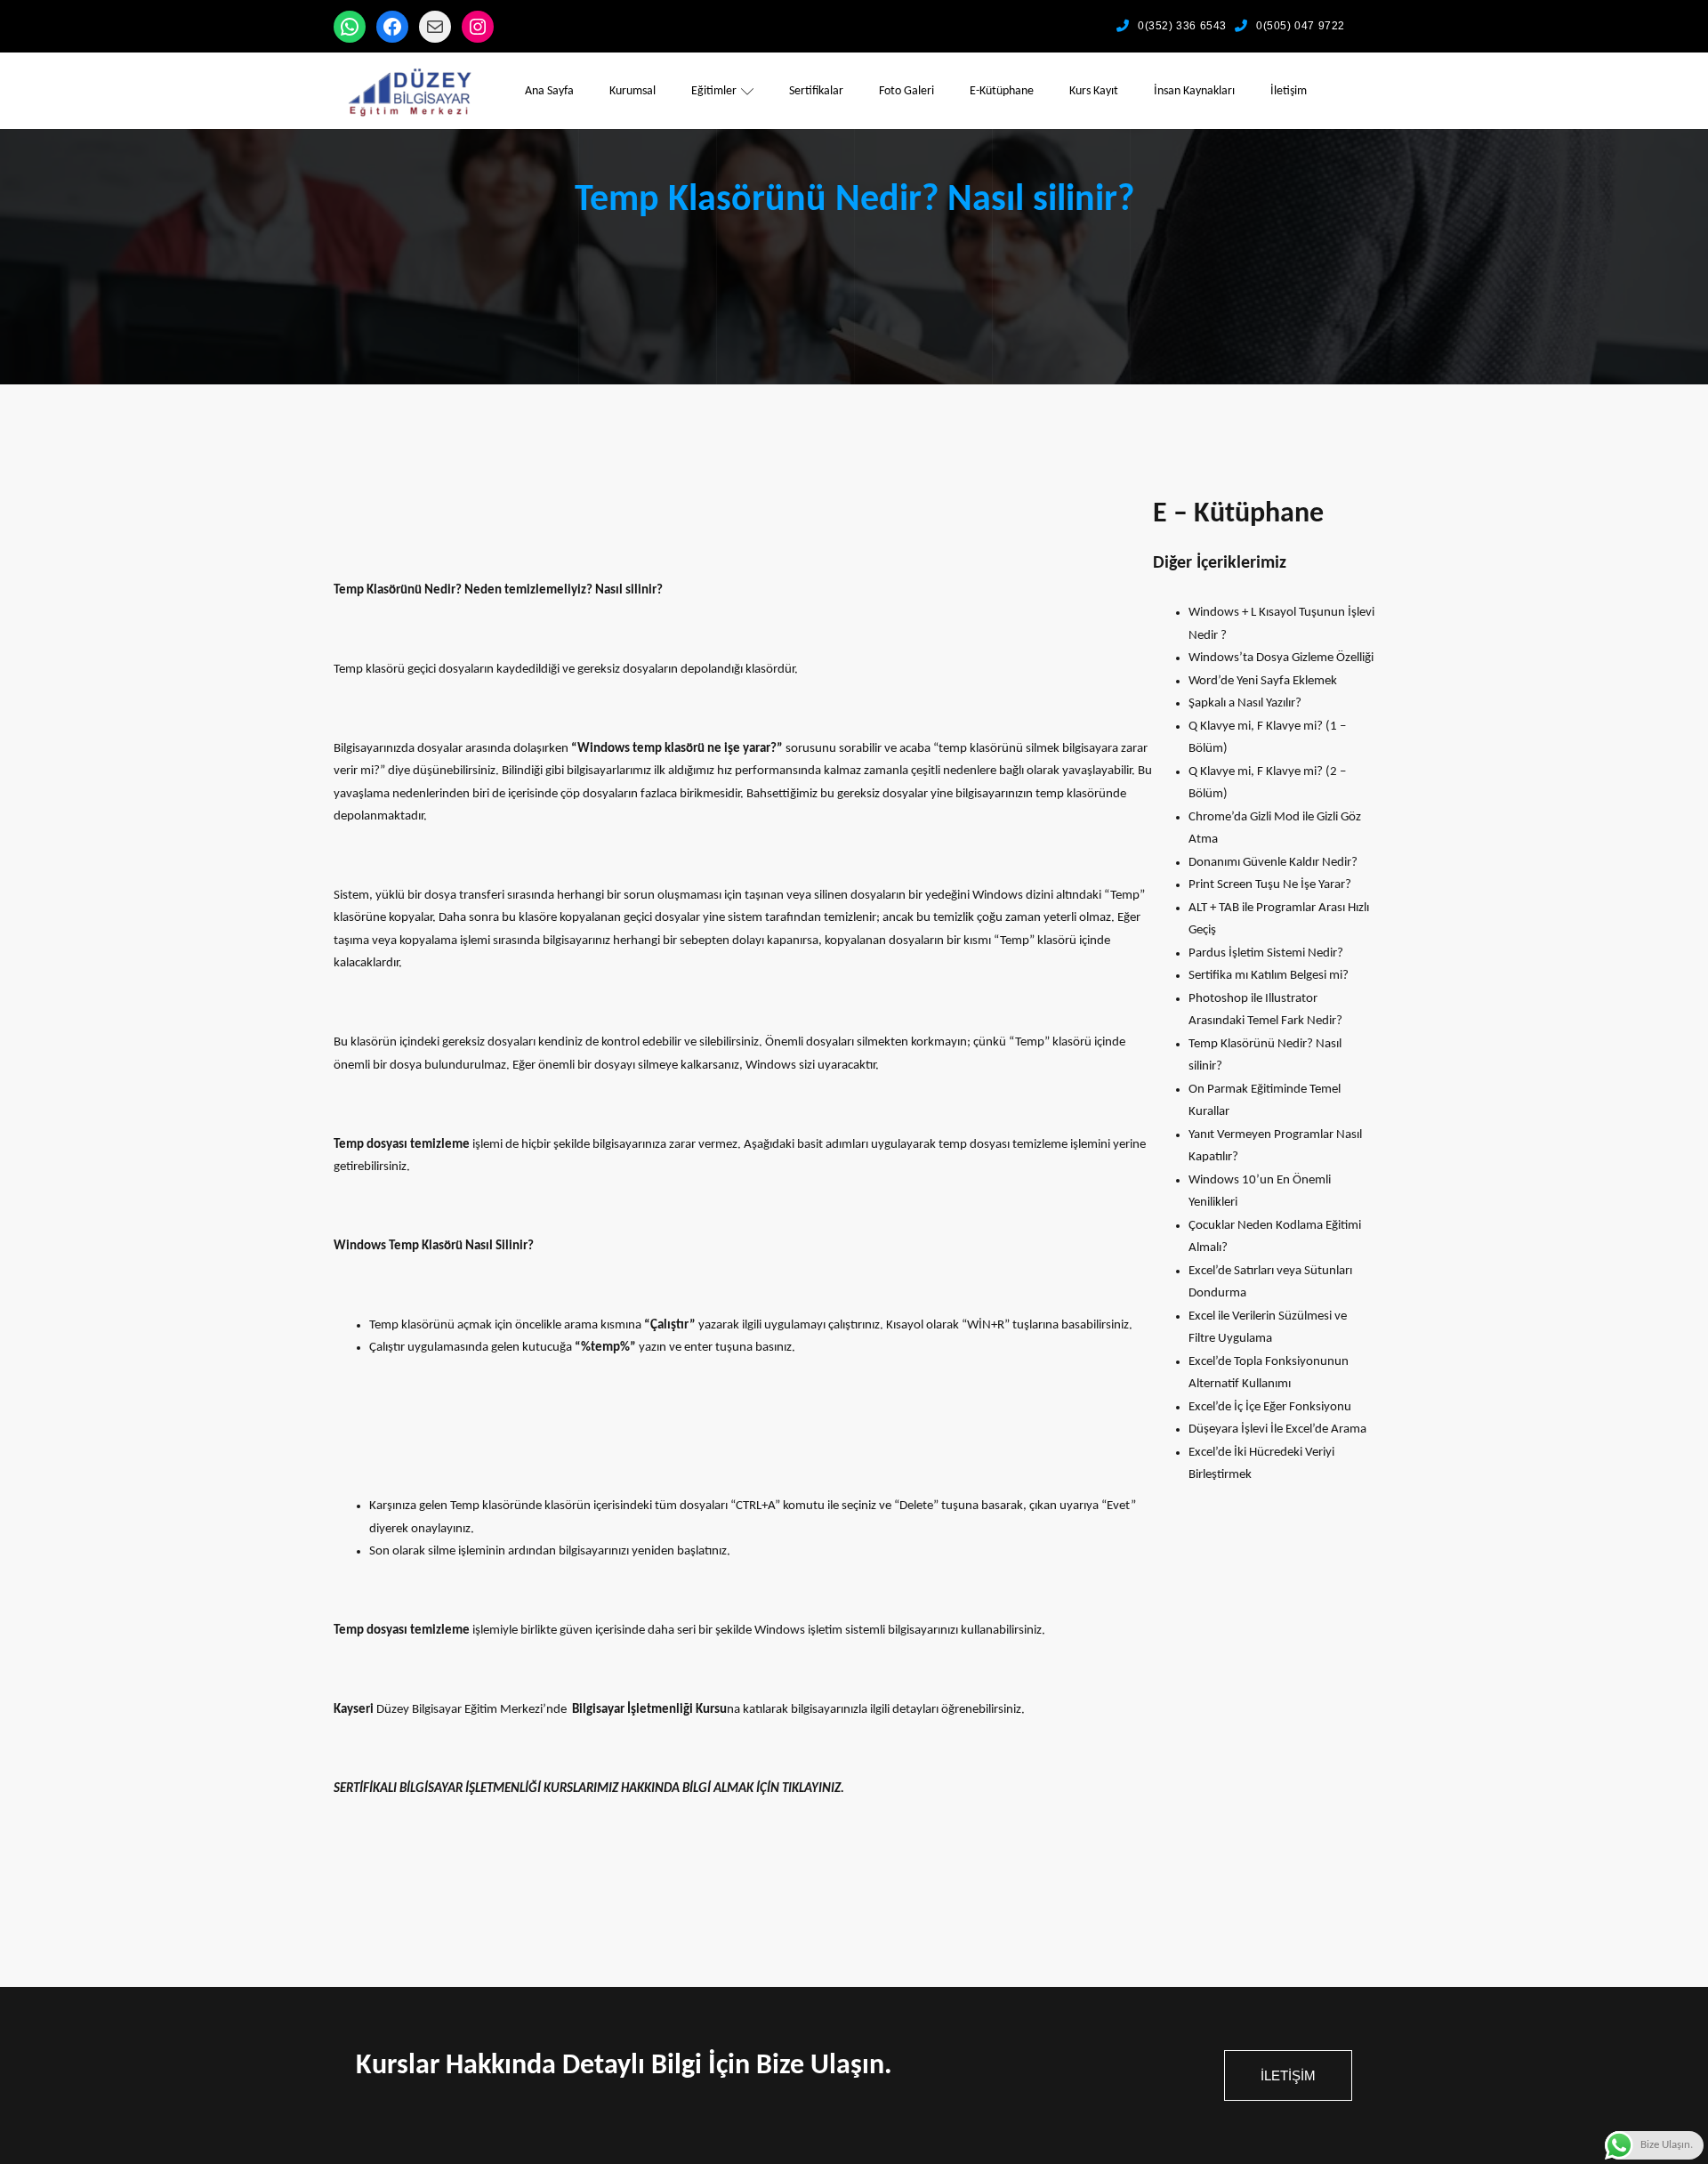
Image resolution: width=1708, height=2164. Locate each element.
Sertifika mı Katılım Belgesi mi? (1269, 976)
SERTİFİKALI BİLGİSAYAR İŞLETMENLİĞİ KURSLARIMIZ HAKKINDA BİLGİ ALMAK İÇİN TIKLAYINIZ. (589, 1789)
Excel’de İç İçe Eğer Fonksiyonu (1270, 1407)
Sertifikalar (816, 91)
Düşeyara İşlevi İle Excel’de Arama (1277, 1429)
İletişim (1289, 91)
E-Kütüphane (1002, 91)
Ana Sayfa (549, 91)
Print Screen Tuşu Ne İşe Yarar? (1270, 885)
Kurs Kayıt (1094, 91)
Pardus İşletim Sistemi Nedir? (1266, 953)
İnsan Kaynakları (1194, 91)
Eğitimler (714, 91)
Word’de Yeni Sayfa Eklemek (1263, 681)
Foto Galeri (906, 91)
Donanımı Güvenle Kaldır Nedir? (1273, 863)
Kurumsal (632, 91)
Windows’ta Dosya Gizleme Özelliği (1281, 658)
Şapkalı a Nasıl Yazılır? (1245, 703)
